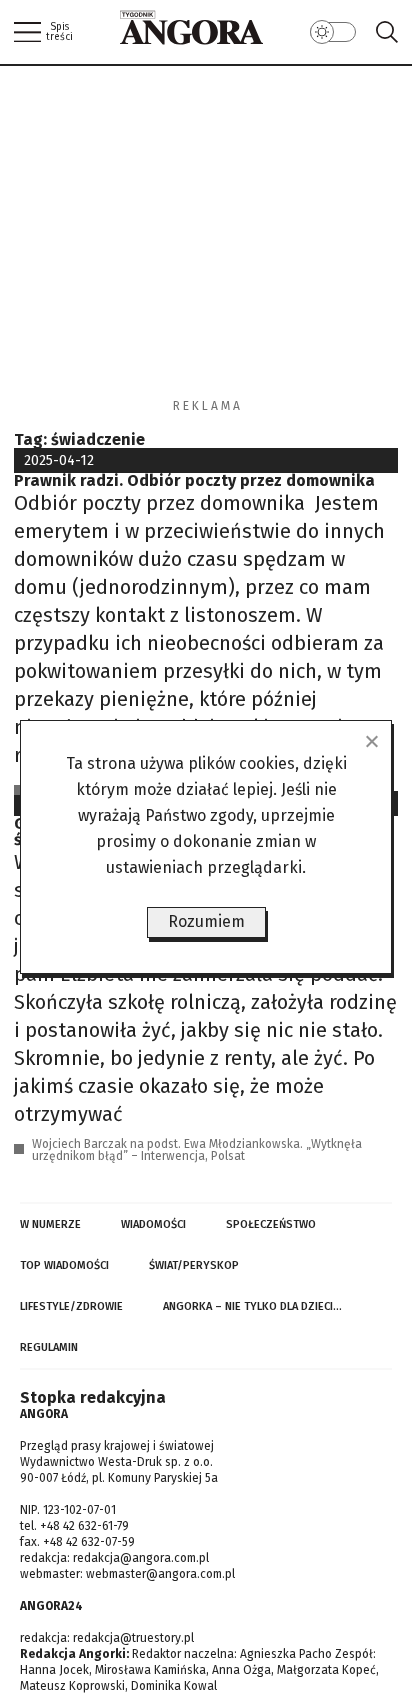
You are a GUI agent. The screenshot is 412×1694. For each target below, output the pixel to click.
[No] (371, 741)
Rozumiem (206, 921)
